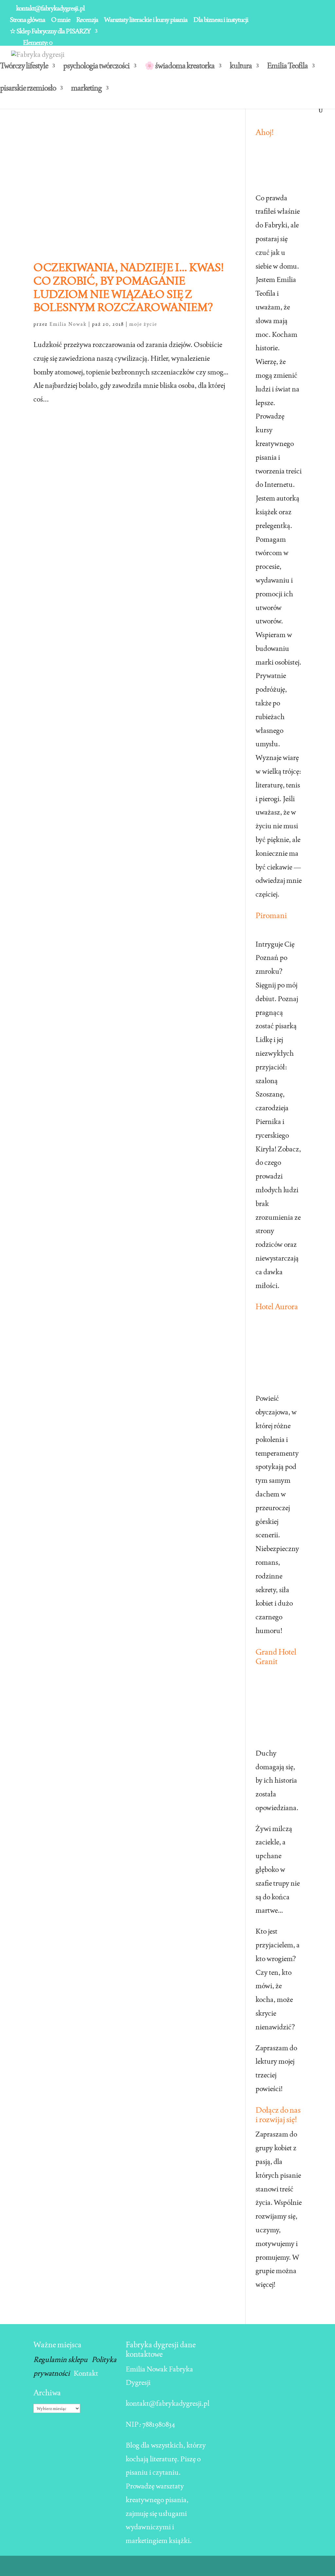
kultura (241, 67)
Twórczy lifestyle (24, 67)
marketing (86, 89)
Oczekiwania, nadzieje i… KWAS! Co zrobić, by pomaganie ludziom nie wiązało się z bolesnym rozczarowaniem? (129, 287)
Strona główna (27, 20)
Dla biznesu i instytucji (221, 20)
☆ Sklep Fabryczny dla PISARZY (50, 32)
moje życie (143, 324)
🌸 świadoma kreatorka (180, 67)
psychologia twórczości (96, 67)
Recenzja (87, 20)
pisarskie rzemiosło (28, 89)
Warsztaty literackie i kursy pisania (146, 20)
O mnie (61, 20)
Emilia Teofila (287, 67)
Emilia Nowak (68, 324)
